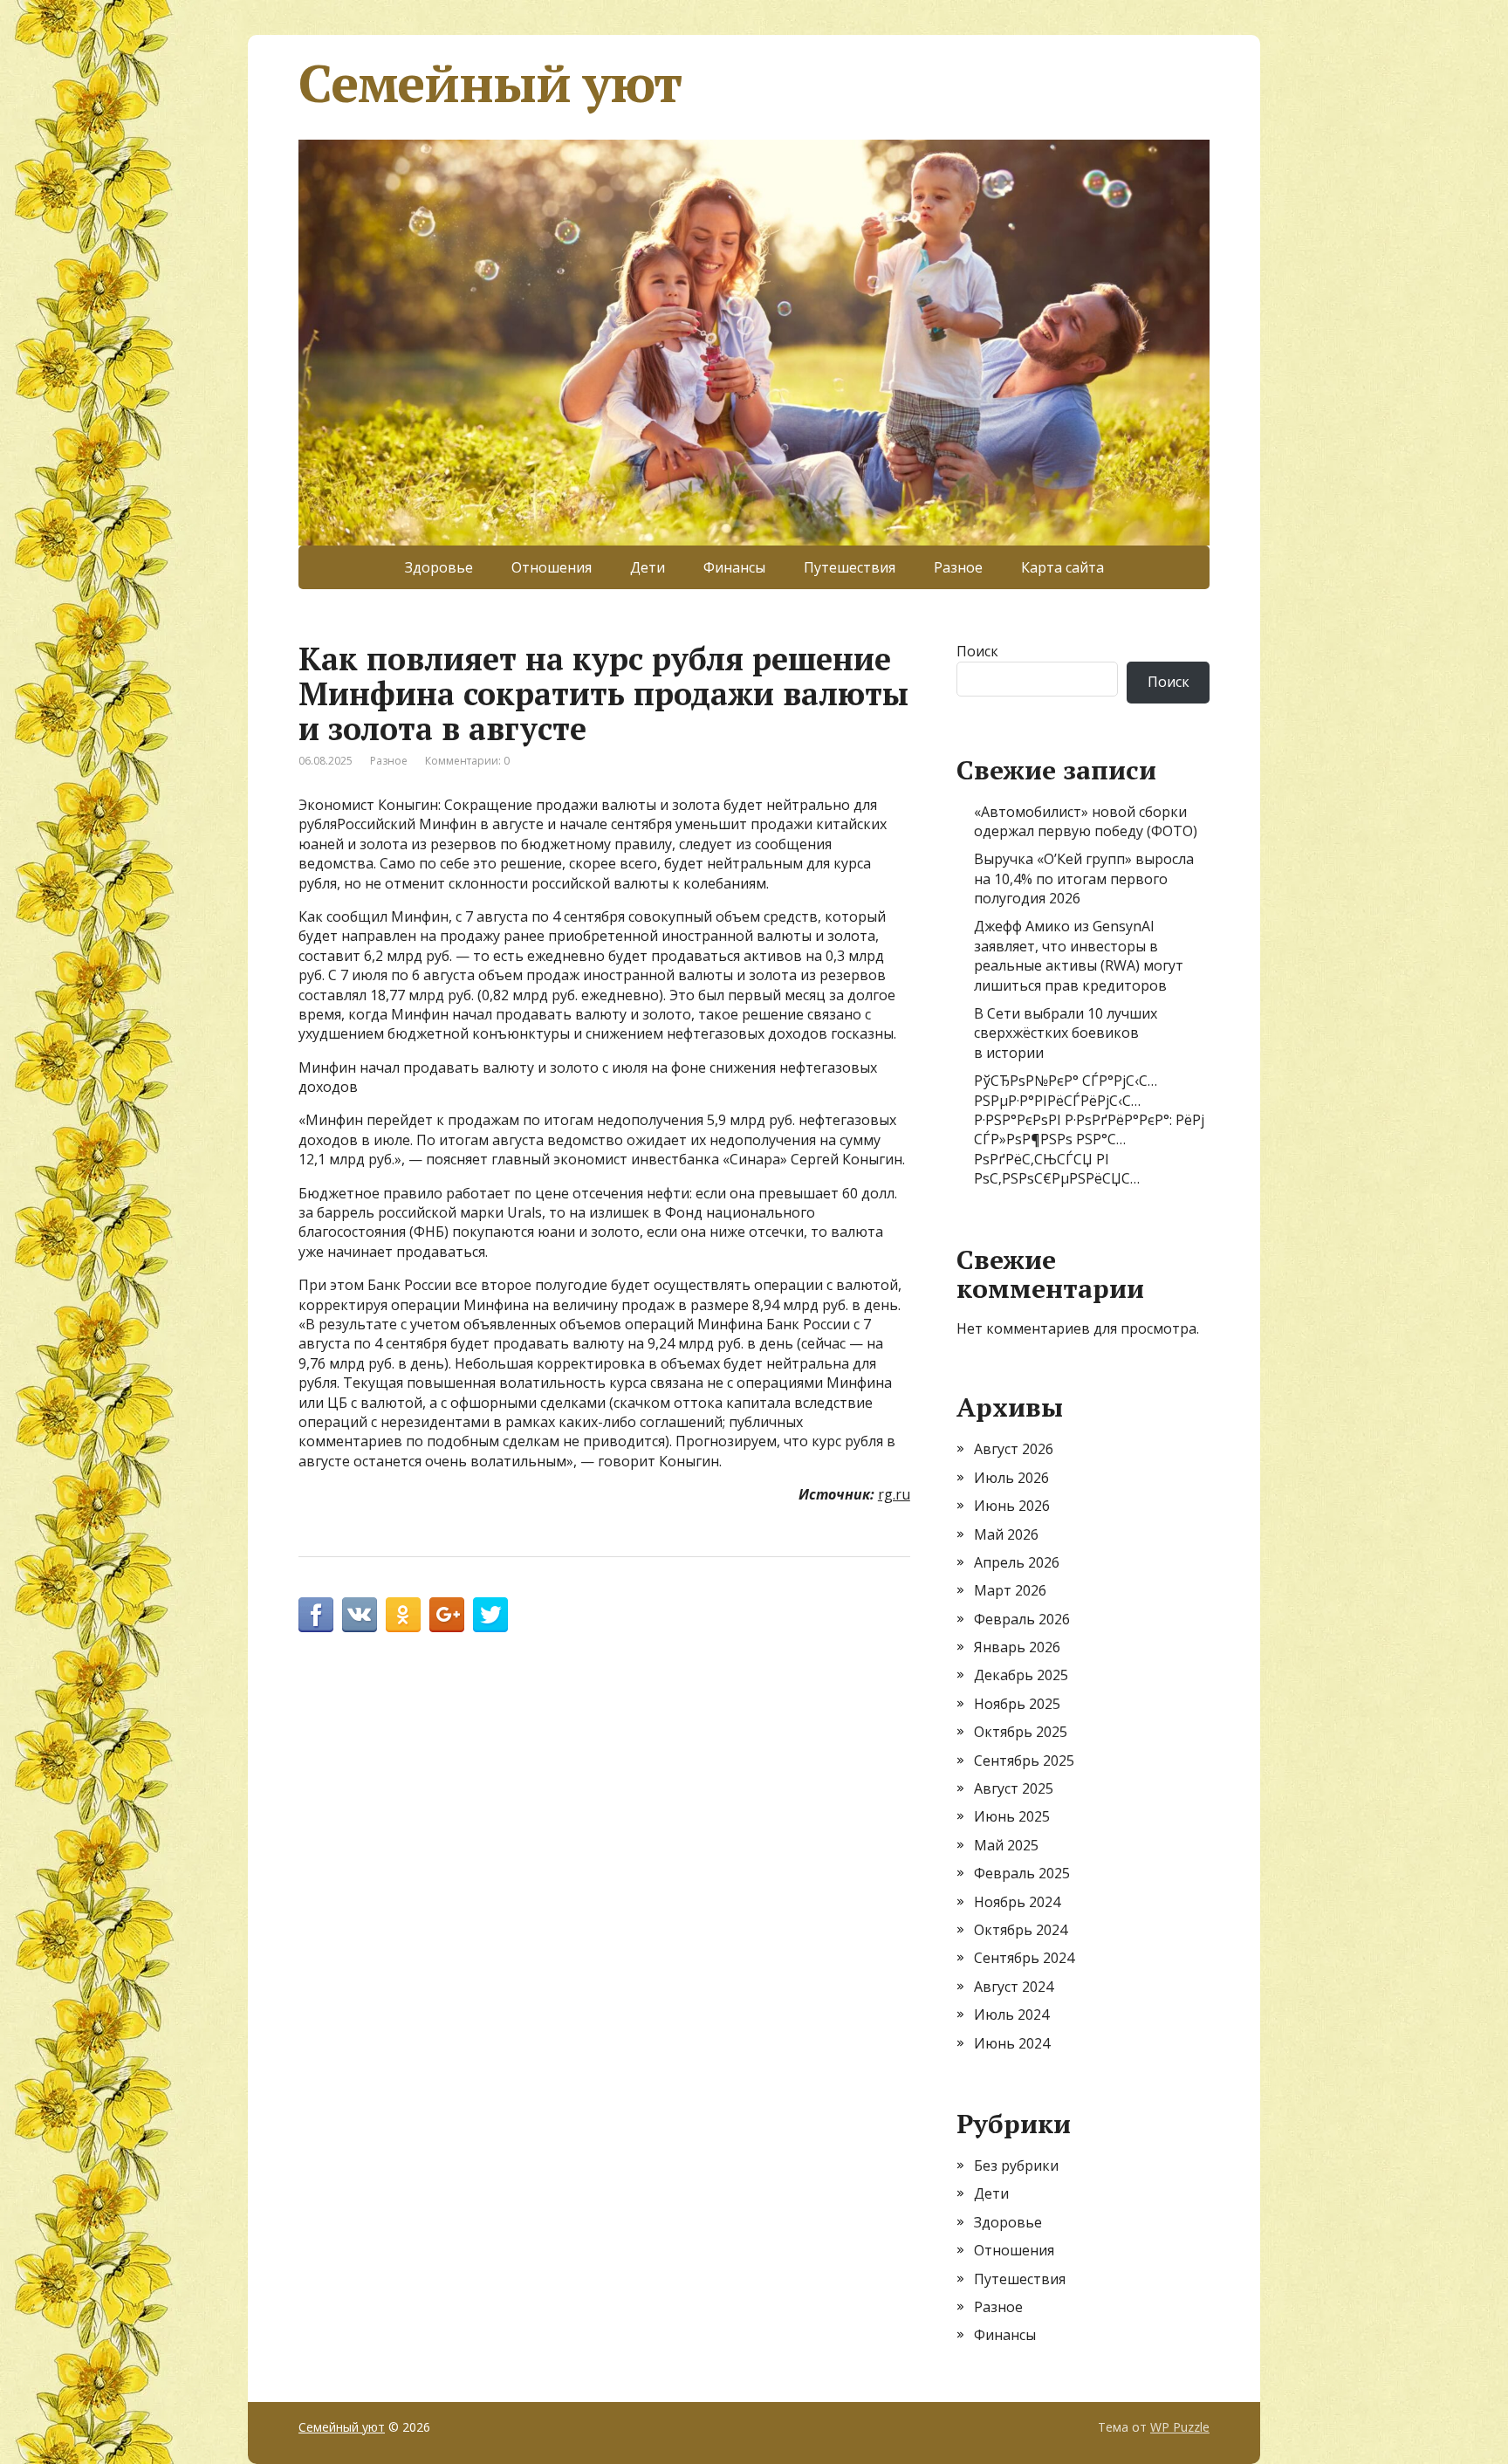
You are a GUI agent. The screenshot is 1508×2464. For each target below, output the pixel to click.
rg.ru (894, 1494)
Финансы (734, 567)
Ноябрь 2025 (1017, 1704)
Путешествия (850, 567)
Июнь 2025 (1012, 1816)
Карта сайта (1062, 567)
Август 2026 (1014, 1449)
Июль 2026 (1011, 1478)
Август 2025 (1014, 1788)
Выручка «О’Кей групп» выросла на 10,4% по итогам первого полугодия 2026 (1084, 879)
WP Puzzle (1180, 2427)
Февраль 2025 (1022, 1873)
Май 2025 (1006, 1845)
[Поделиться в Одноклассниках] (403, 1615)
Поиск (977, 651)
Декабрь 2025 (1021, 1675)
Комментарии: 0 (467, 761)
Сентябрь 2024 (1024, 1958)
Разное (958, 567)
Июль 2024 (1011, 2014)
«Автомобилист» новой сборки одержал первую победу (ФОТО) (1086, 821)
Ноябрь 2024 (1017, 1902)
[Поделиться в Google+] (447, 1615)
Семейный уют (490, 83)
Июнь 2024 (1012, 2043)
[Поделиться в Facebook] (316, 1615)
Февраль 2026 (1022, 1619)
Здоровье (439, 567)
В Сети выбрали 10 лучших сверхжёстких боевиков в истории (1066, 1033)
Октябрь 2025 (1021, 1732)
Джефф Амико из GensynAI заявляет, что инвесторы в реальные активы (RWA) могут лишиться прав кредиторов (1079, 955)
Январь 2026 (1017, 1647)
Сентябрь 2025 (1024, 1760)
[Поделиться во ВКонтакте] (360, 1615)
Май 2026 (1006, 1534)
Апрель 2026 (1017, 1562)
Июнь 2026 (1012, 1506)
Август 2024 (1014, 1987)
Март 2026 (1010, 1590)
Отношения (552, 567)
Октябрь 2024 (1021, 1930)
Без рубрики (1016, 2165)
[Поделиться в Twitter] (490, 1615)
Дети (648, 567)
